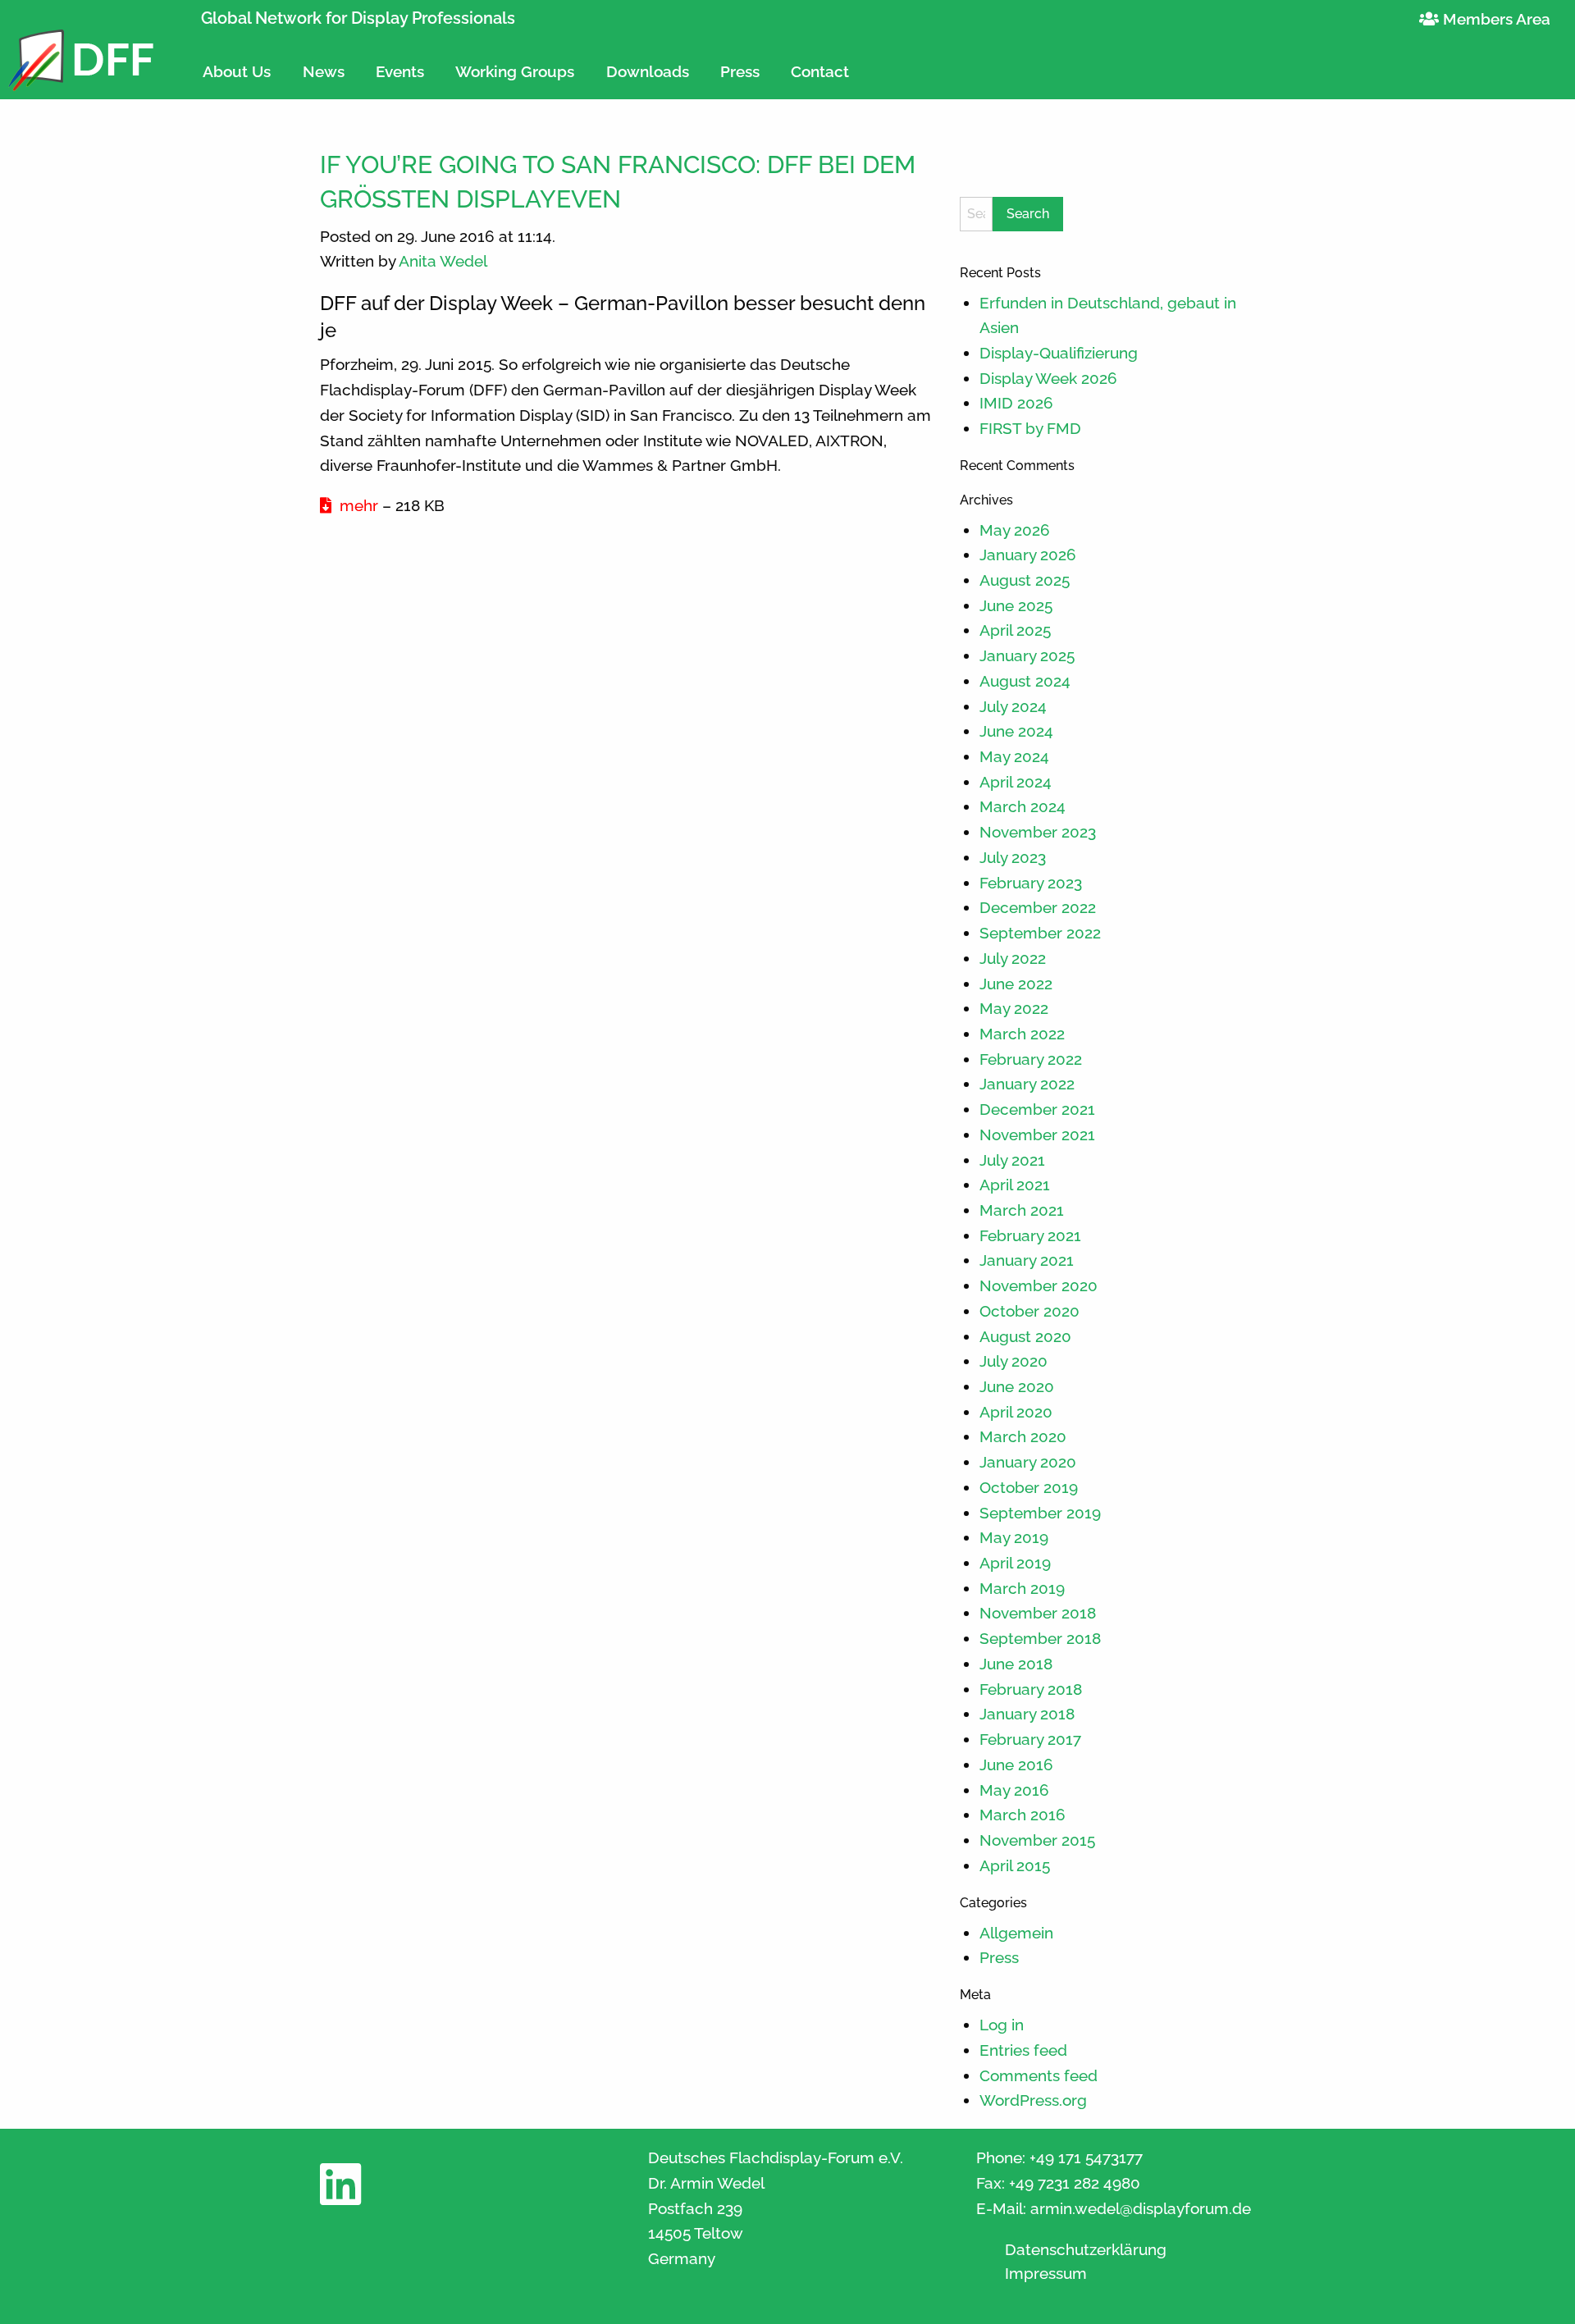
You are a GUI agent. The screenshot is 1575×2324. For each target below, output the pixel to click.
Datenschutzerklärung (1086, 2250)
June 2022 (1016, 984)
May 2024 (1014, 756)
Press (740, 71)
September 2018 (1040, 1638)
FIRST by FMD (1030, 428)
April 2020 (1016, 1412)
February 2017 (1030, 1739)
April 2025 (1015, 630)
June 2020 (1017, 1386)
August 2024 (1025, 681)
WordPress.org (1033, 2100)
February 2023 (1031, 883)
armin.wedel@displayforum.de (1141, 2208)
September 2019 (1040, 1513)
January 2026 (1028, 555)
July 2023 (1013, 857)
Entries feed (1023, 2050)
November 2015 (1037, 1840)
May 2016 (1014, 1790)
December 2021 (1037, 1109)
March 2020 (1023, 1436)
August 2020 (1025, 1336)
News (324, 71)
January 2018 (1027, 1714)
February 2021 (1030, 1235)
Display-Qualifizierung (1059, 353)
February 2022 (1031, 1059)
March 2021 (1022, 1210)
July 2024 (1013, 706)
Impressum (1046, 2274)
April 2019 (1015, 1563)
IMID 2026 (1016, 403)
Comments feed (1039, 2075)
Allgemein (1016, 1933)
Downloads (648, 71)
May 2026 (1015, 530)
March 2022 (1022, 1034)
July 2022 (1013, 958)
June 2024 (1016, 731)
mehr (357, 505)
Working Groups (515, 71)
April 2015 (1015, 1865)
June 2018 (1016, 1664)
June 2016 (1016, 1765)
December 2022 (1038, 907)
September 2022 (1040, 933)
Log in (1002, 2025)
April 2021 (1015, 1185)
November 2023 (1038, 832)
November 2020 (1039, 1285)
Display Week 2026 (1048, 378)
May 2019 (1014, 1537)
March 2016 (1023, 1815)
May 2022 (1014, 1008)
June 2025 (1016, 605)
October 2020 (1029, 1311)
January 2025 (1027, 655)
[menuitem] (237, 64)
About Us (237, 71)
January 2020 (1028, 1462)
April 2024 (1016, 782)
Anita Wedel (443, 261)
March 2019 (1022, 1588)
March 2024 (1023, 806)
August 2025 (1025, 580)
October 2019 (1029, 1487)
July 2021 (1012, 1160)
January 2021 (1027, 1260)
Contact (820, 71)
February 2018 (1031, 1689)
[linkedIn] (340, 2196)
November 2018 (1038, 1613)
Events (400, 71)
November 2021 (1037, 1135)
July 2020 (1013, 1361)
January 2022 (1027, 1084)
